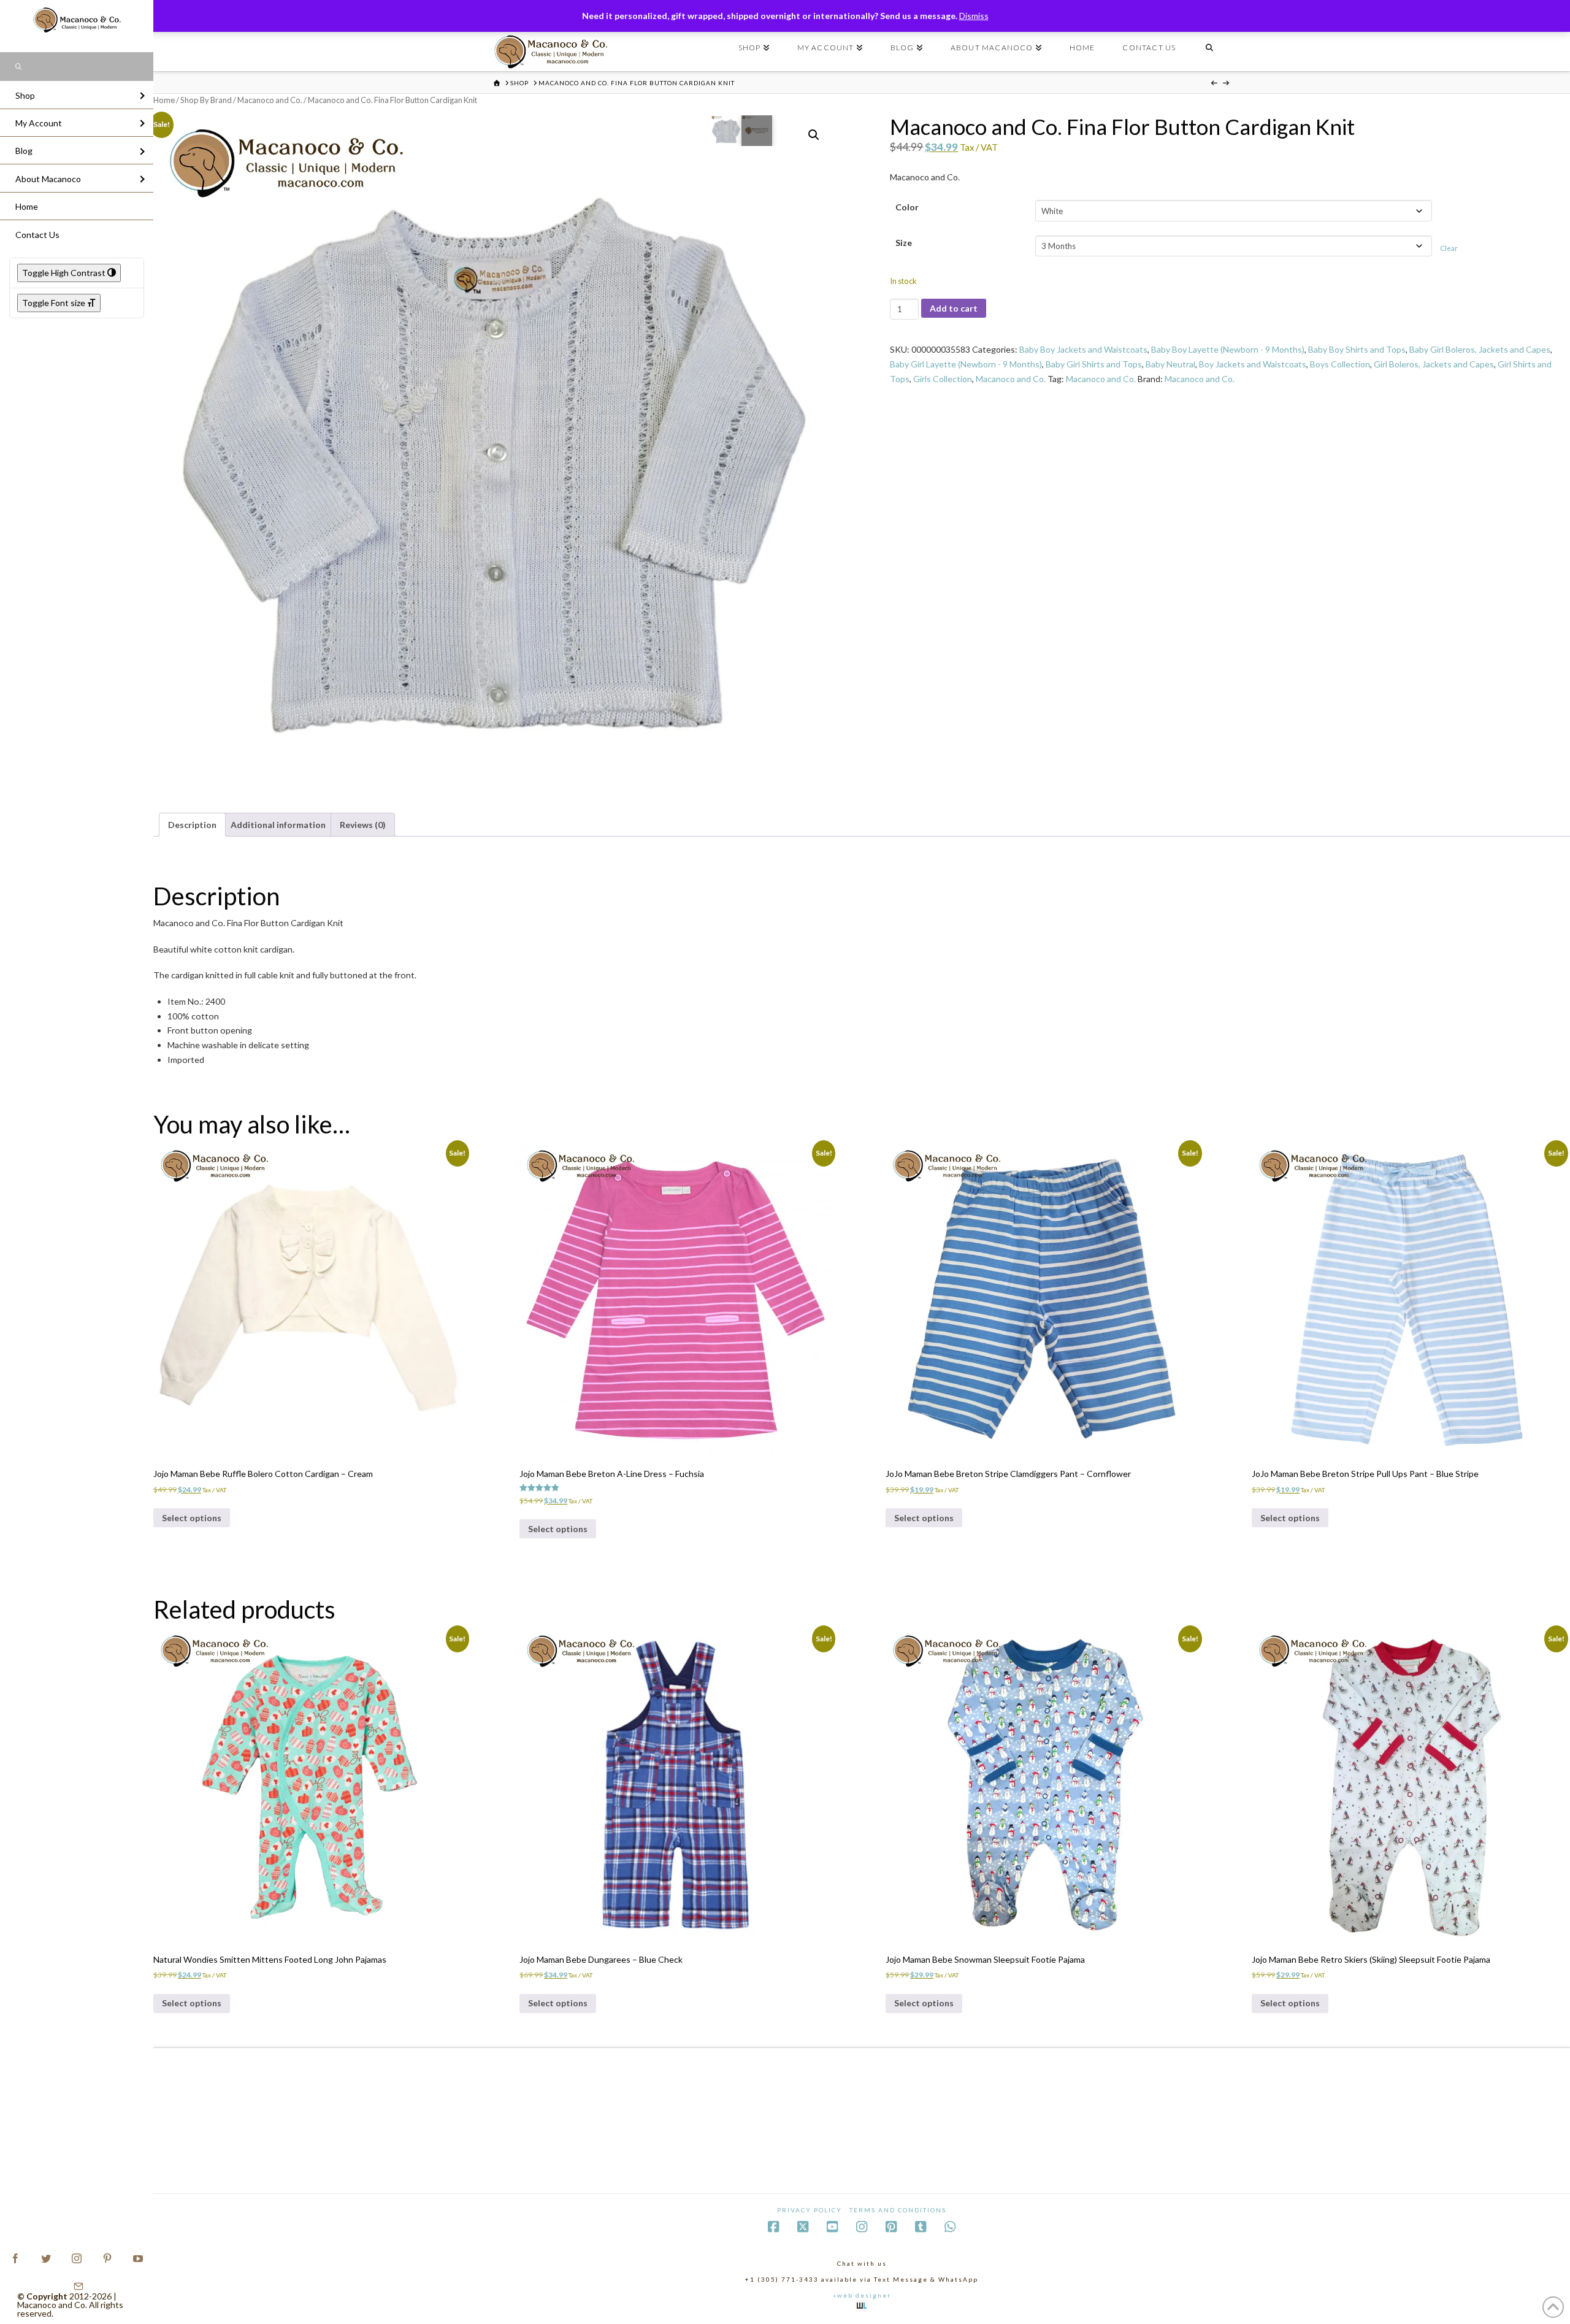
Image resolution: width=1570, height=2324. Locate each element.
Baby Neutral (1170, 364)
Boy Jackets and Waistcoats (1253, 364)
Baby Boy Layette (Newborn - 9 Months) (1228, 349)
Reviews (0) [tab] (363, 825)
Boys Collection (1340, 364)
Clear (1449, 248)
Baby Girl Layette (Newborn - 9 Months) (966, 364)
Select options (192, 1518)
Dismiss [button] (974, 16)
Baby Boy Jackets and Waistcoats (1083, 349)
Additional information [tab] (278, 825)
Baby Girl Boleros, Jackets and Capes (1480, 349)
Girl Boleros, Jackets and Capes (1434, 364)
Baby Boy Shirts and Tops (1357, 349)
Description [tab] (192, 825)
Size (904, 243)
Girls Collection (943, 379)
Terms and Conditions (898, 2210)
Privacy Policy (810, 2210)
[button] (814, 135)
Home (164, 100)
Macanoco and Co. (270, 100)
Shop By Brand (206, 100)
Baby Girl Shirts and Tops (1094, 364)
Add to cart (954, 308)
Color (907, 207)
